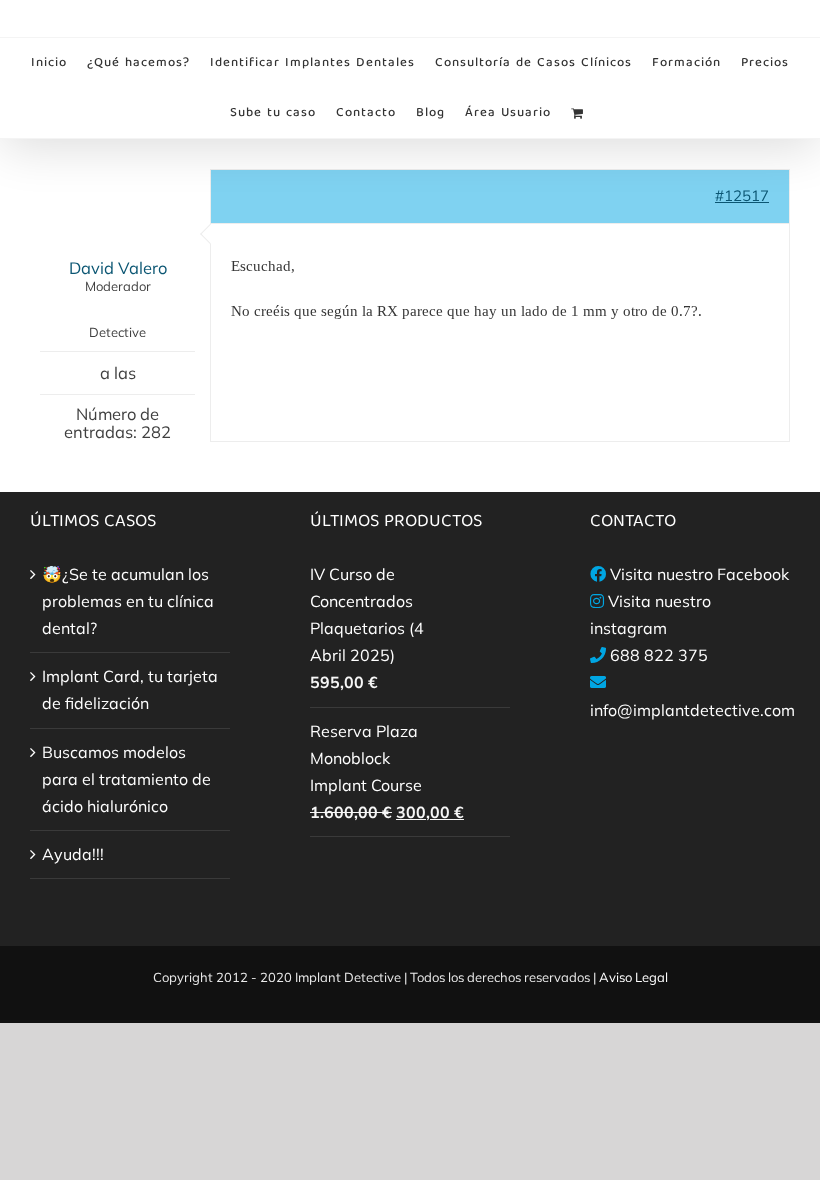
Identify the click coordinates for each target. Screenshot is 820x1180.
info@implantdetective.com (692, 710)
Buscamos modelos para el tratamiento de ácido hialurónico (126, 779)
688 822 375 (659, 655)
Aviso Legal (633, 977)
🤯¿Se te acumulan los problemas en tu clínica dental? (128, 601)
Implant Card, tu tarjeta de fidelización (130, 689)
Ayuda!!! (73, 854)
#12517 (742, 195)
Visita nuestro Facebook (699, 574)
